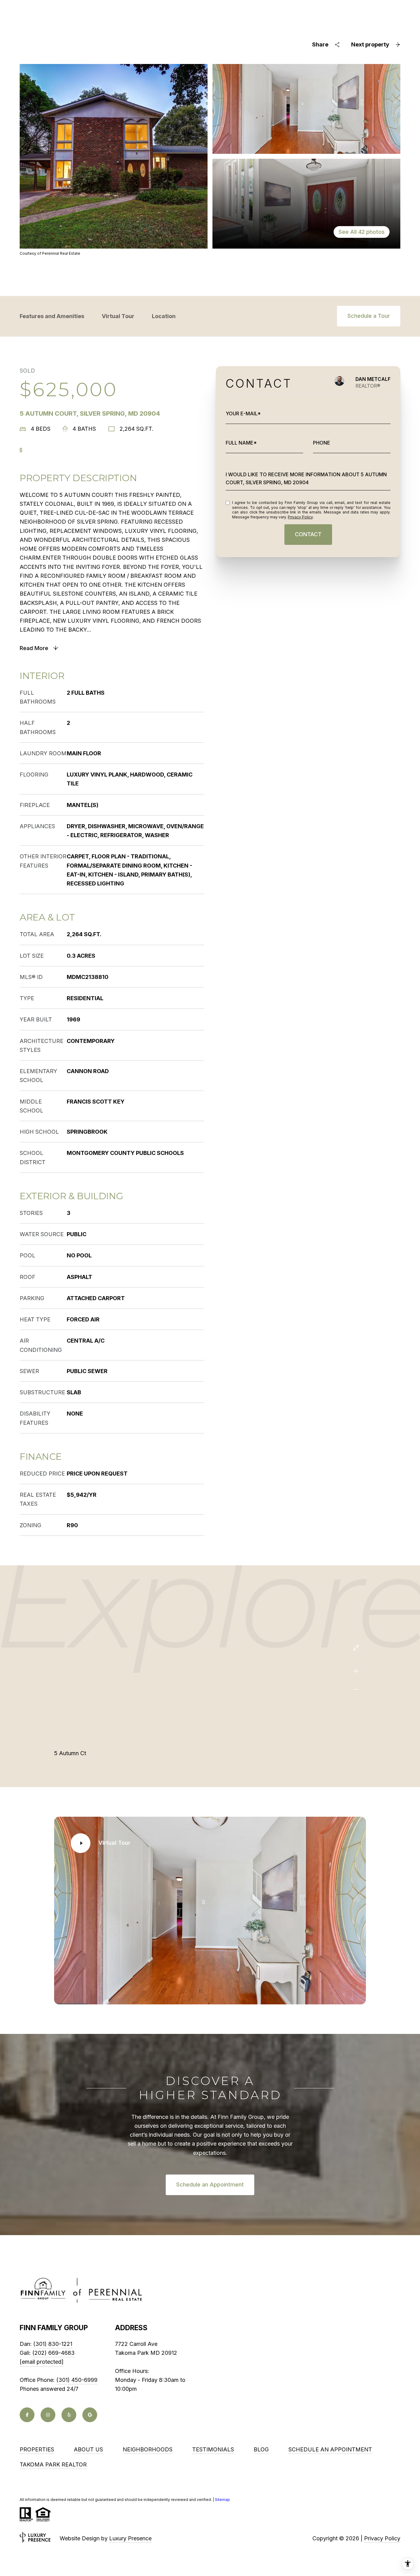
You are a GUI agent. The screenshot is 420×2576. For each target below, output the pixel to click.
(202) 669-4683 (53, 2353)
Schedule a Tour (369, 316)
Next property (370, 44)
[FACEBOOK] (27, 2415)
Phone (322, 443)
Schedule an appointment (330, 2449)
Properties (37, 2449)
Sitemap (222, 2500)
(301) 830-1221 (53, 2344)
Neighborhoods (148, 2449)
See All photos (362, 232)
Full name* (241, 443)
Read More (34, 648)
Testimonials (213, 2449)
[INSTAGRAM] (48, 2415)
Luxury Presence (130, 2538)
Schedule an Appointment (210, 2185)
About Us (88, 2449)
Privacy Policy (300, 517)
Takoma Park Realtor (53, 2464)
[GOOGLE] (90, 2415)
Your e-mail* (243, 413)
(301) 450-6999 (77, 2380)
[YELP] (69, 2415)
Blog (261, 2449)
